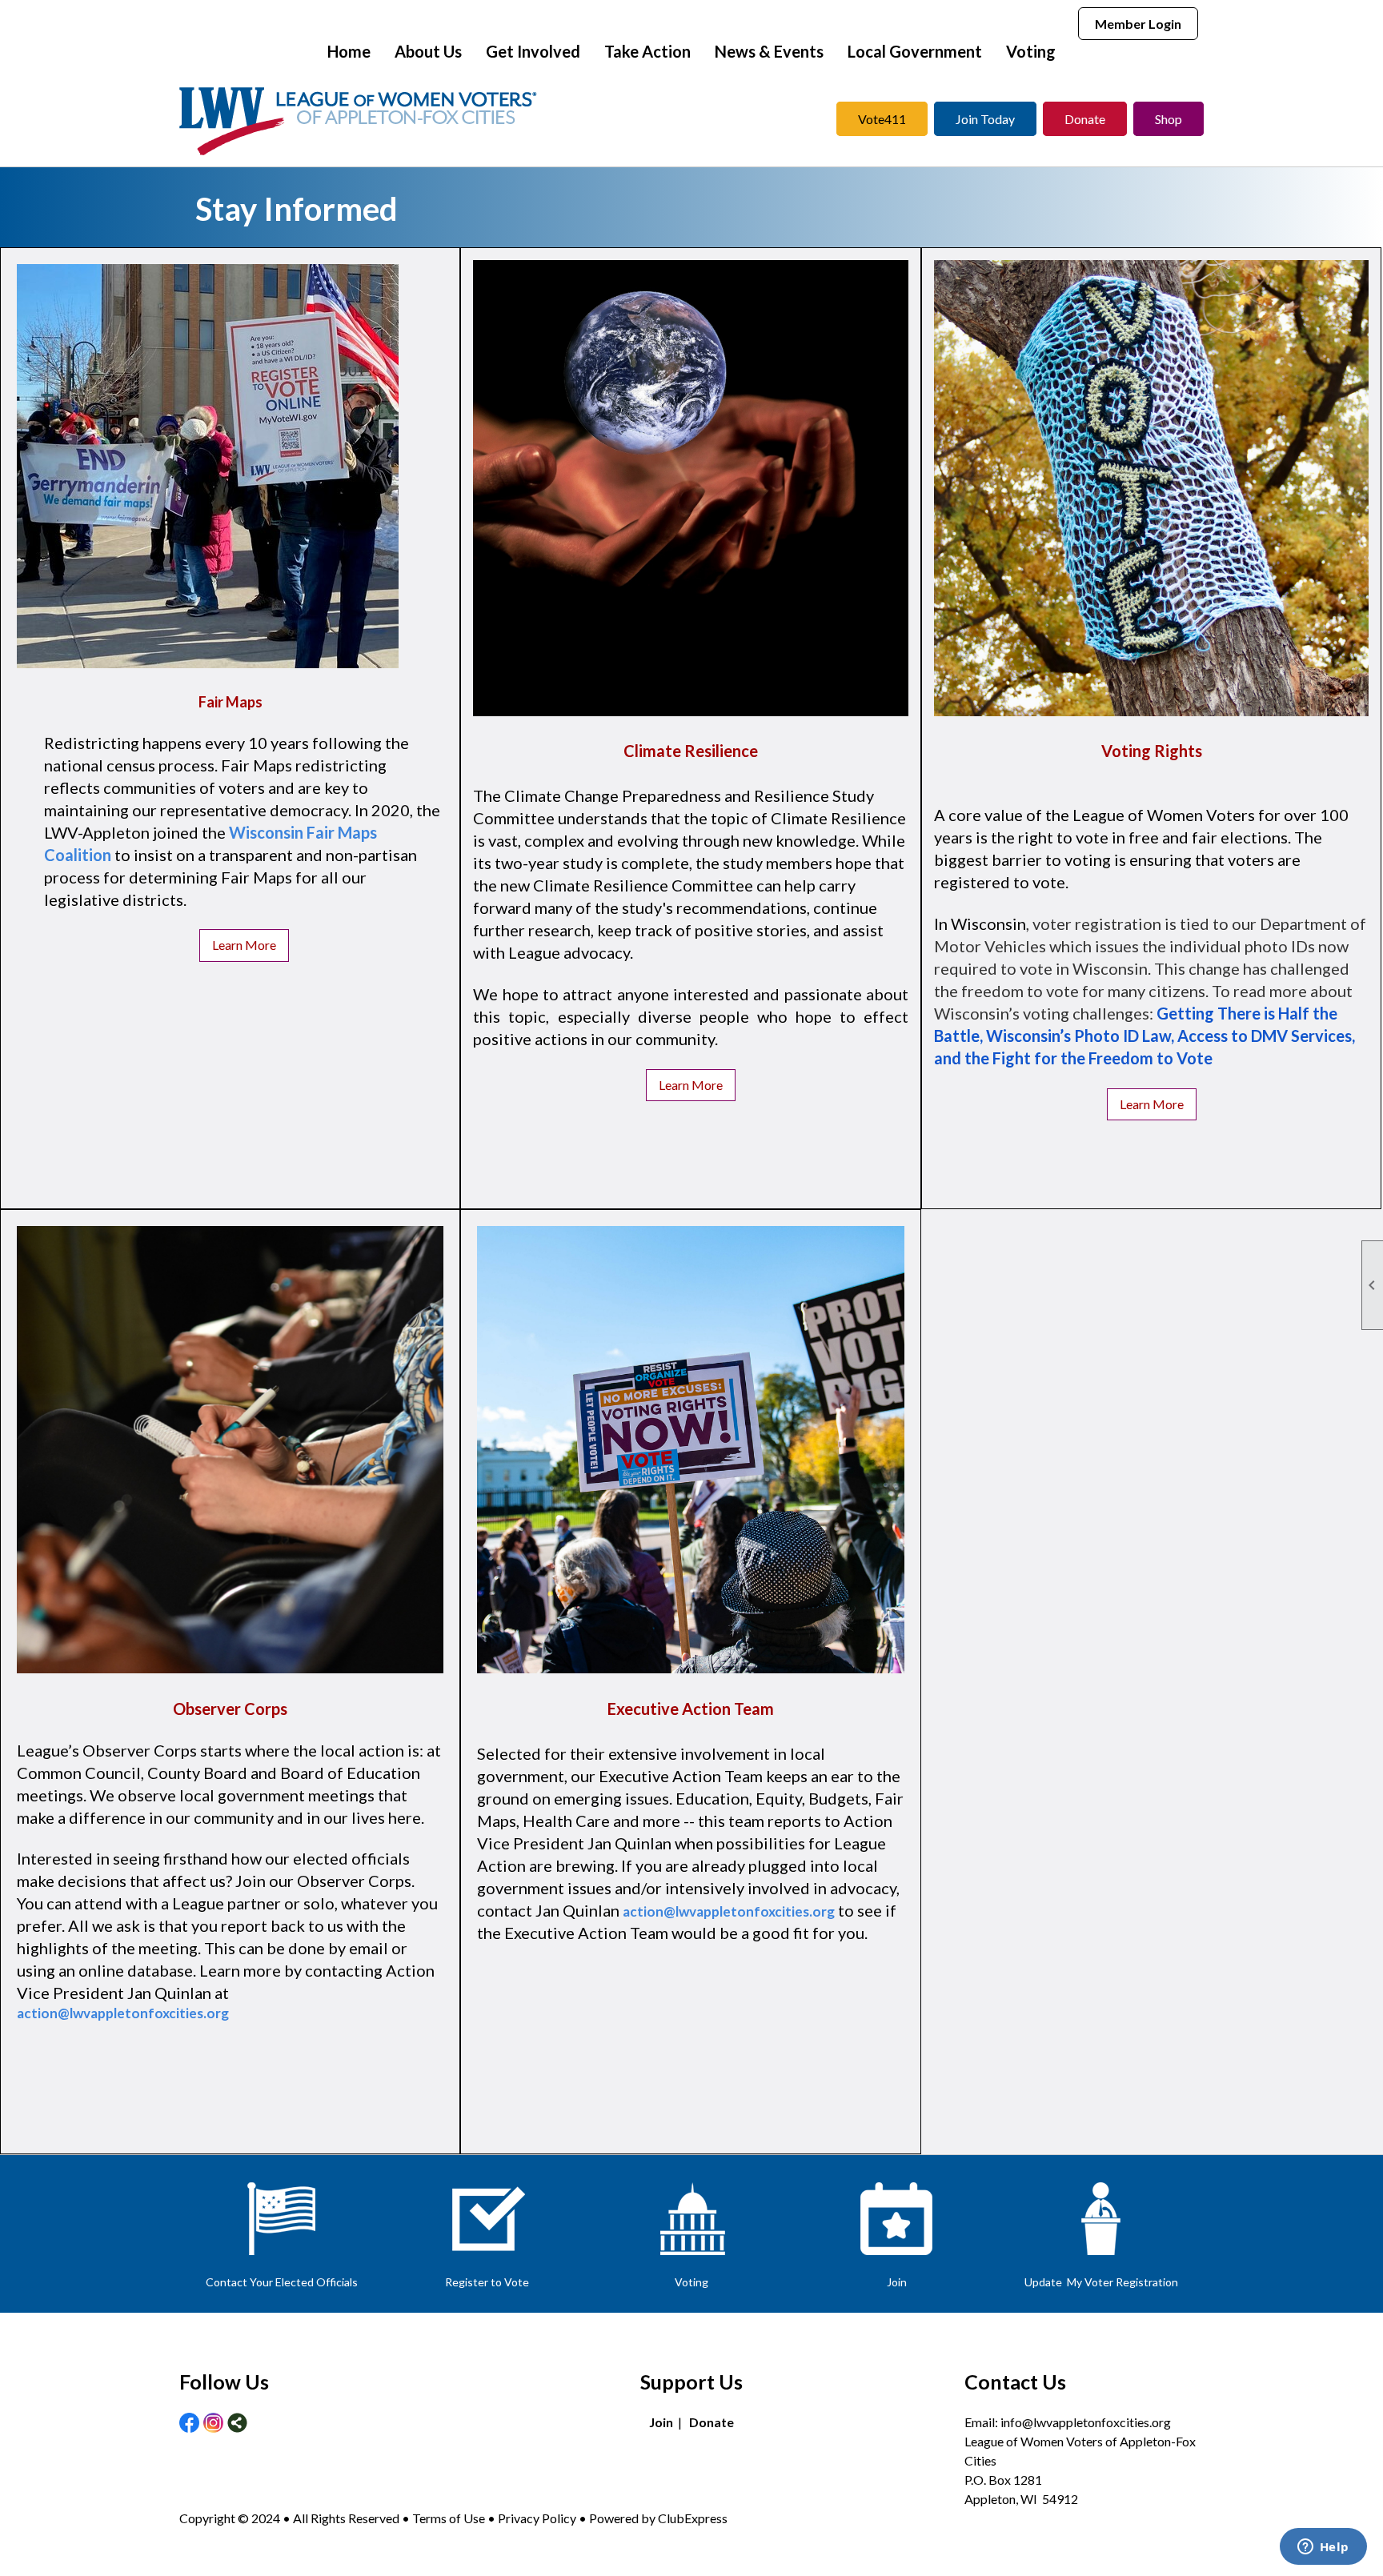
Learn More (244, 945)
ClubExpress (693, 2518)
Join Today (985, 119)
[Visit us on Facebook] (189, 2424)
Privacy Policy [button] (537, 2518)
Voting (691, 2282)
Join (897, 2282)
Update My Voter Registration (1101, 2282)
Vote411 (882, 119)
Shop (1169, 119)
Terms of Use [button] (450, 2518)
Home (349, 51)
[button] (428, 51)
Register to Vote (487, 2282)
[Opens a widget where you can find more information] (1323, 2548)
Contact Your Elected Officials (282, 2282)
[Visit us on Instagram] (213, 2424)
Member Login (1138, 24)
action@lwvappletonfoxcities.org (123, 2013)
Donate (1085, 119)
